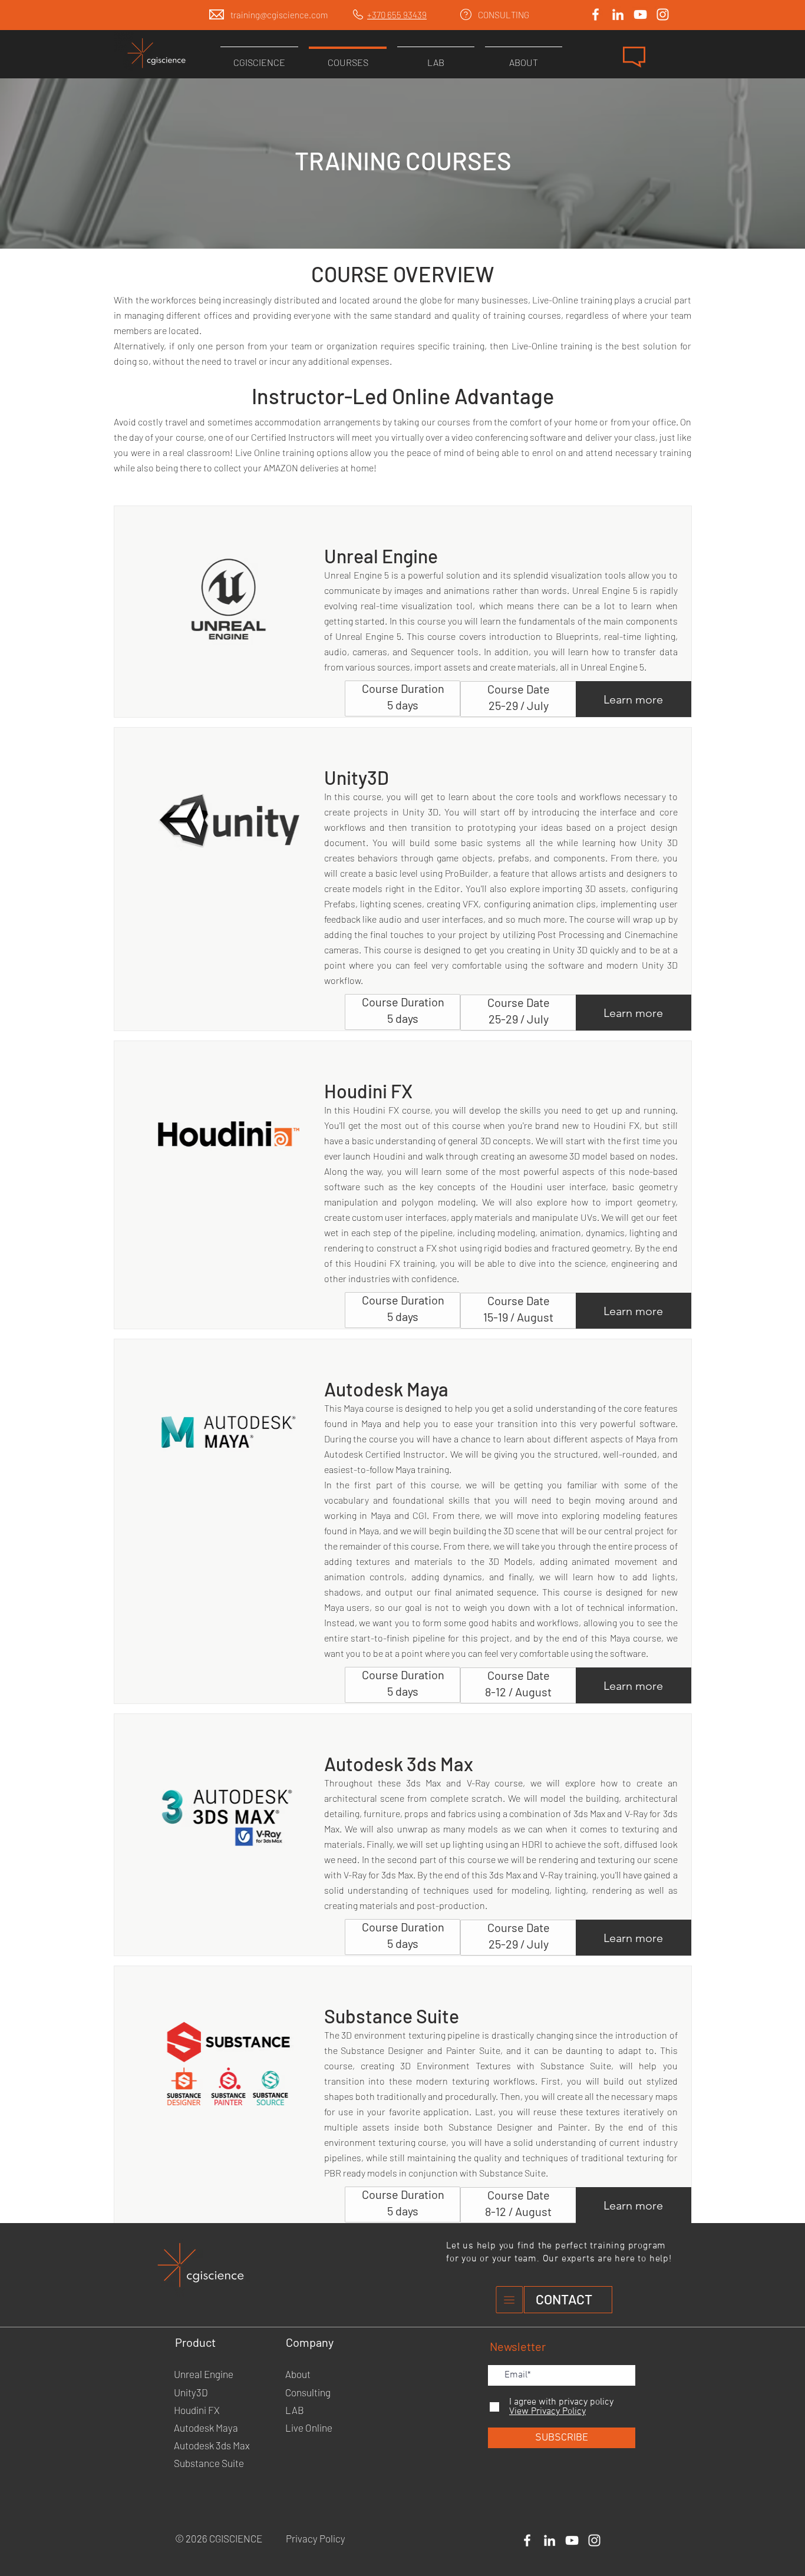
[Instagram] (663, 14)
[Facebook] (595, 14)
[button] (634, 57)
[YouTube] (640, 14)
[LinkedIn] (618, 14)
